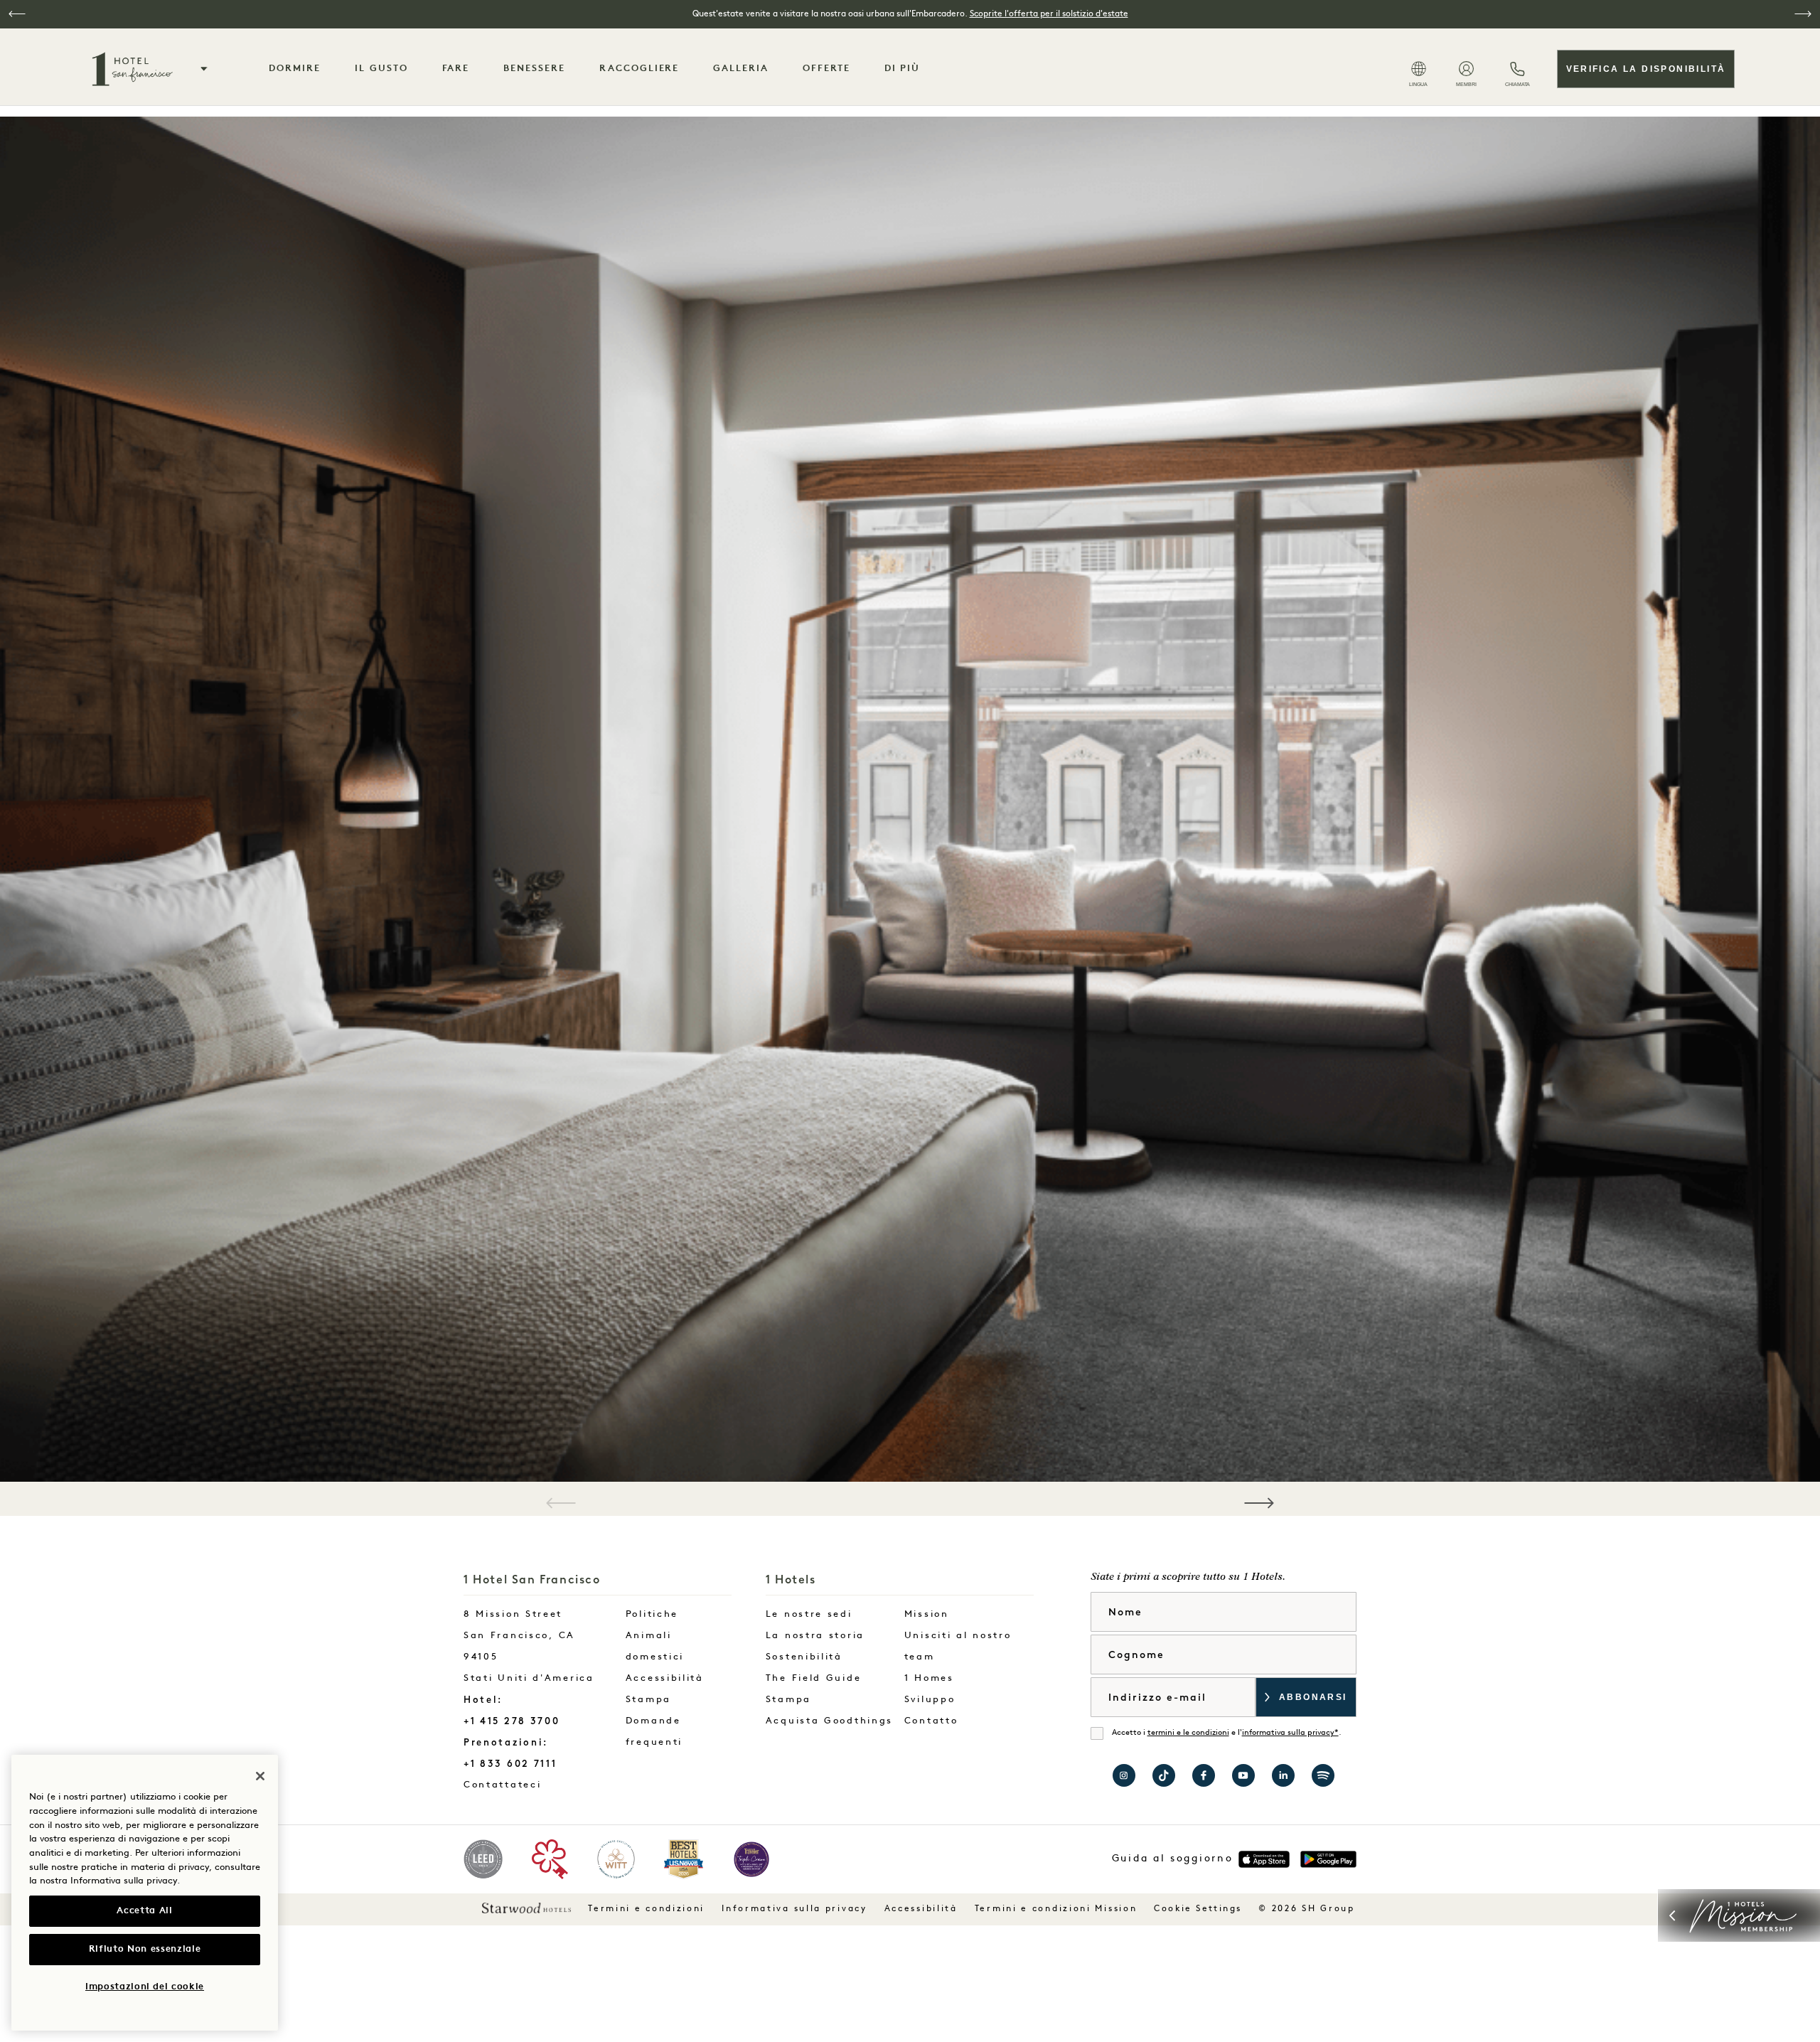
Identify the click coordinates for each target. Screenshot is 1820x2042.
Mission (927, 1614)
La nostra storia (815, 1636)
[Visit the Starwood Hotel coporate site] (526, 1908)
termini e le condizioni (1188, 1733)
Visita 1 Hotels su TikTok (1164, 1775)
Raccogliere (639, 69)
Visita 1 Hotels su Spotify (1323, 1775)
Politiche (652, 1614)
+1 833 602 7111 (510, 1764)
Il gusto (381, 69)
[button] (17, 14)
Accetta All (144, 1911)
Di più (903, 69)
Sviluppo (930, 1700)
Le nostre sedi (809, 1614)
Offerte (826, 69)
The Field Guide (814, 1678)
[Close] (260, 1776)
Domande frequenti (654, 1732)
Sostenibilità (804, 1657)
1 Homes (929, 1678)
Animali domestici (655, 1646)
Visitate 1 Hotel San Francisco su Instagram (1124, 1775)
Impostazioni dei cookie (145, 1987)
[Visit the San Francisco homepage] (131, 69)
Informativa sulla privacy (794, 1909)
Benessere (534, 69)
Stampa (648, 1700)
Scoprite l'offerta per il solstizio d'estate (1049, 14)
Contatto (931, 1721)
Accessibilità (665, 1678)
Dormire (295, 69)
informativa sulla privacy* (1290, 1733)
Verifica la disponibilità (1646, 69)
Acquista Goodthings (829, 1721)
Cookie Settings (1198, 1909)
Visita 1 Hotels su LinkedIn (1283, 1775)
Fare (456, 69)
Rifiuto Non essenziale (145, 1949)
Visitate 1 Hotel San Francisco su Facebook (1204, 1775)
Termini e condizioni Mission (1056, 1909)
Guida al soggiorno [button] (1173, 1859)
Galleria (741, 69)
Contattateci (532, 1785)
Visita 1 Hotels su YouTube (1243, 1775)
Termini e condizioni (646, 1909)
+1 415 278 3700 (512, 1721)
